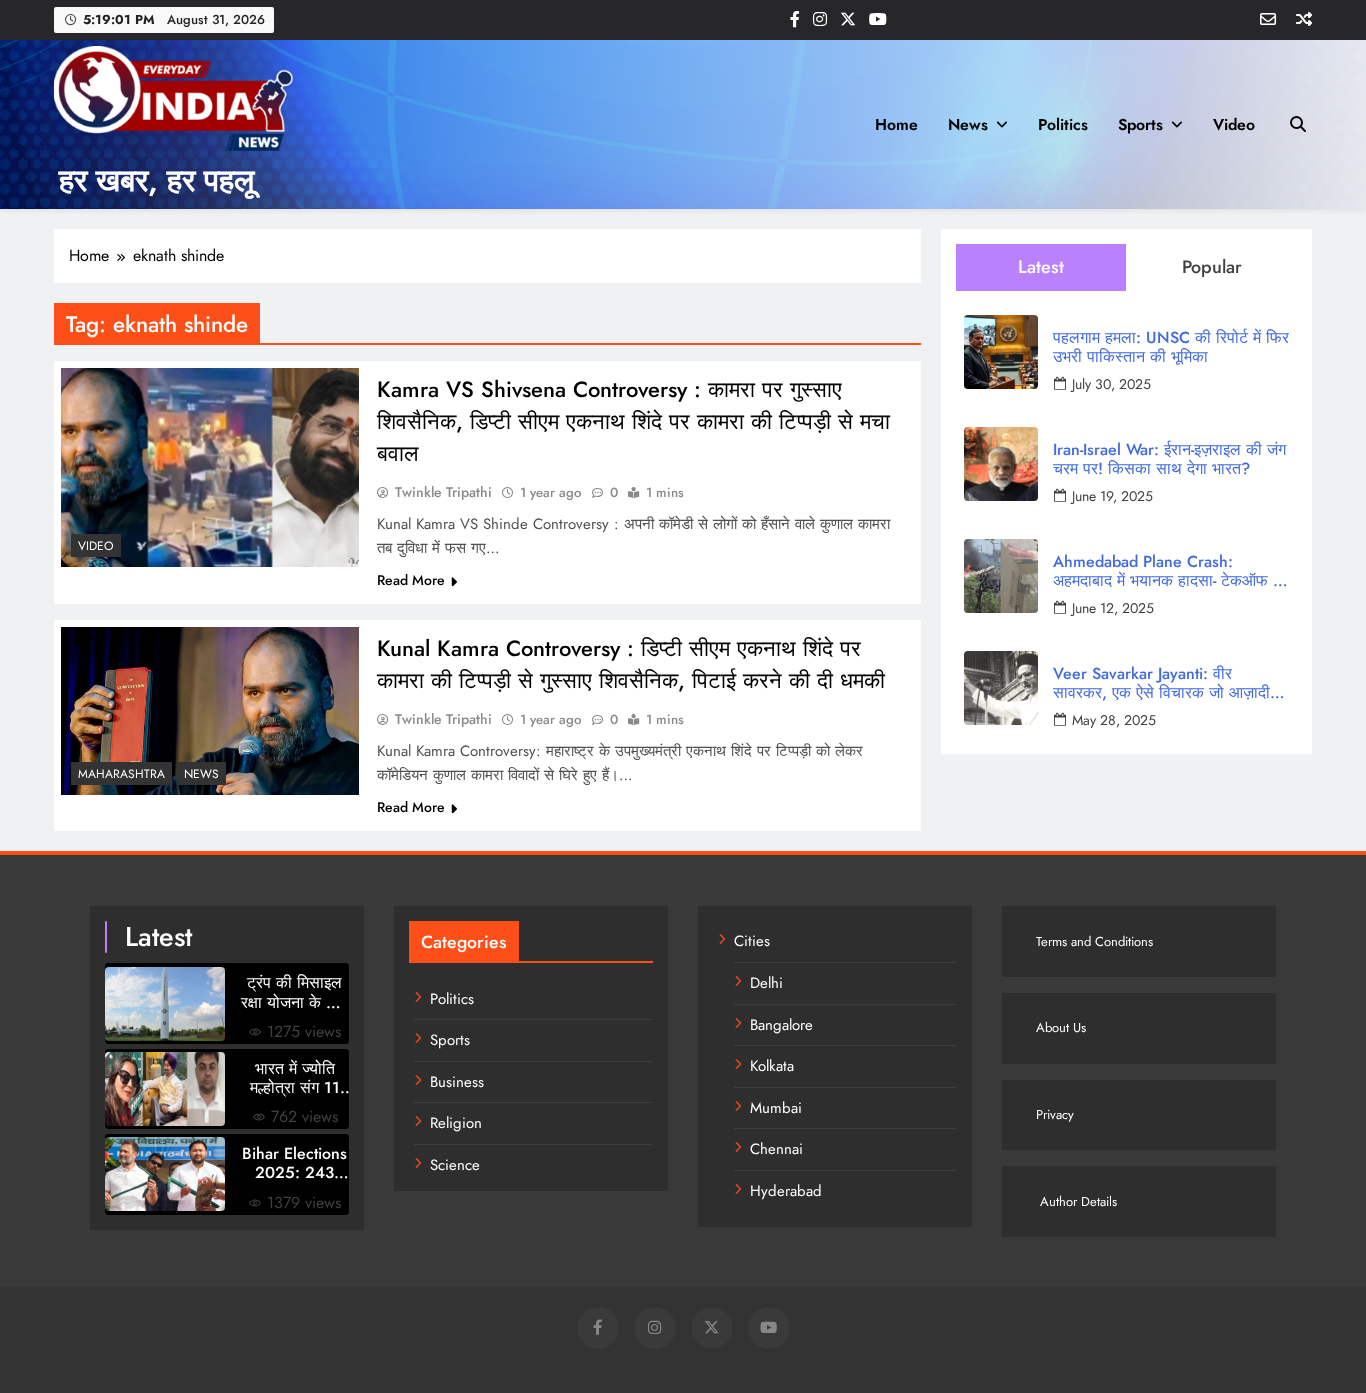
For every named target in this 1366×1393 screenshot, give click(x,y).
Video (1234, 124)
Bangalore (781, 1025)
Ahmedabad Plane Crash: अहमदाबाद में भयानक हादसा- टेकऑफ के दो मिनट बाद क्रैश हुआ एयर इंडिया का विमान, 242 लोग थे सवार (1169, 571)
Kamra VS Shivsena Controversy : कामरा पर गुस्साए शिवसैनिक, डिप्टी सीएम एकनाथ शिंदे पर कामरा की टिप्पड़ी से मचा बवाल (633, 421)
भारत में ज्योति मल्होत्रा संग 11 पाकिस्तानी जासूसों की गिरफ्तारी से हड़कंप (295, 1078)
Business (457, 1082)
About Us (1061, 1027)
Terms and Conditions (1094, 941)
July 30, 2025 (1111, 384)
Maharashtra (121, 774)
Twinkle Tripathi (443, 492)
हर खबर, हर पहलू (156, 180)
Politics (1063, 124)
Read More (411, 580)
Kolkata (772, 1066)
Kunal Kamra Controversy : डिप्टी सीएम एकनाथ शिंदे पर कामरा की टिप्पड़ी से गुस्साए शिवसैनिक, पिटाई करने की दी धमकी (631, 664)
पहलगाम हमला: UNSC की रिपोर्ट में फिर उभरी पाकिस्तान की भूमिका (1171, 347)
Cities (752, 941)
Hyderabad (786, 1191)
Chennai (776, 1149)
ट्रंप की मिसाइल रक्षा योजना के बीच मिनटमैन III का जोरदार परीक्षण (294, 992)
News (968, 124)
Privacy (1055, 1114)
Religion (456, 1123)
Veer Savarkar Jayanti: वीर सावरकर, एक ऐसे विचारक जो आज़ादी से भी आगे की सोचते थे (1169, 683)
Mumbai (776, 1108)
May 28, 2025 (1114, 720)
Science (455, 1165)
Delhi (766, 983)
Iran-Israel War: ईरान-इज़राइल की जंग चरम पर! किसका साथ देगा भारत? (1169, 459)
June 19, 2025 (1112, 496)
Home (896, 124)
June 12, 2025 (1113, 608)
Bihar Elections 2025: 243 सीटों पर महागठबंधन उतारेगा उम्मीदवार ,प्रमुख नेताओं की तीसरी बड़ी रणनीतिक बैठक (294, 1163)
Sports (1140, 124)
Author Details (1076, 1201)
